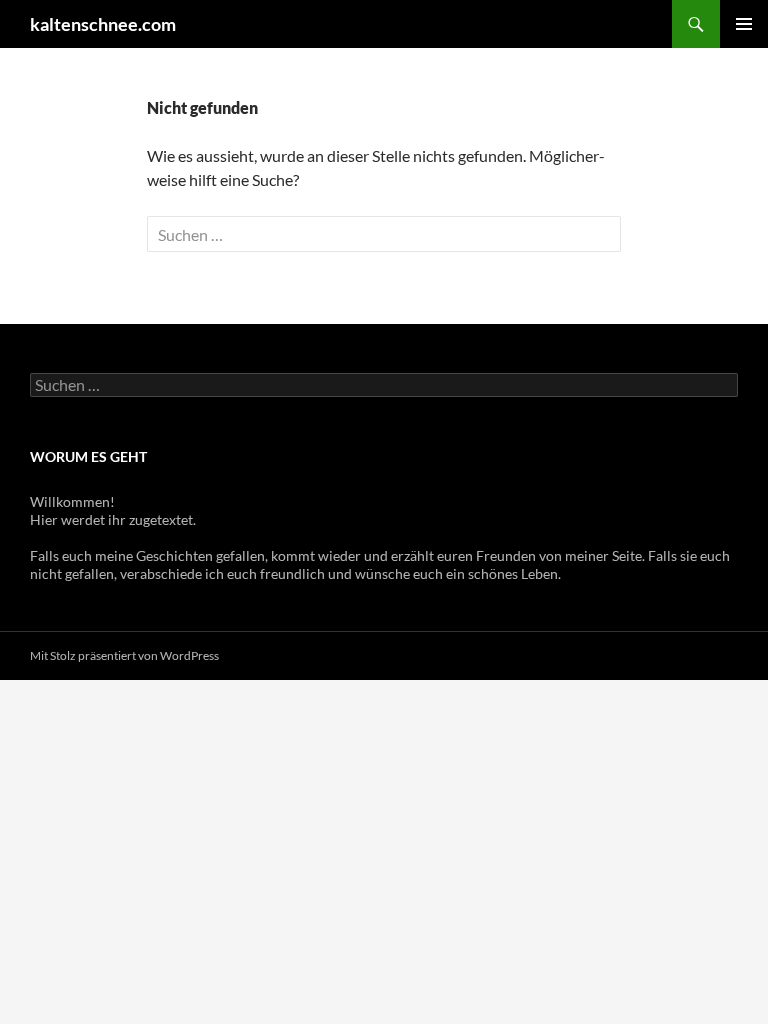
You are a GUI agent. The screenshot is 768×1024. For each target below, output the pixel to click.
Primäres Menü (744, 24)
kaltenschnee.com (103, 24)
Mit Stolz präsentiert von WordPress (124, 655)
